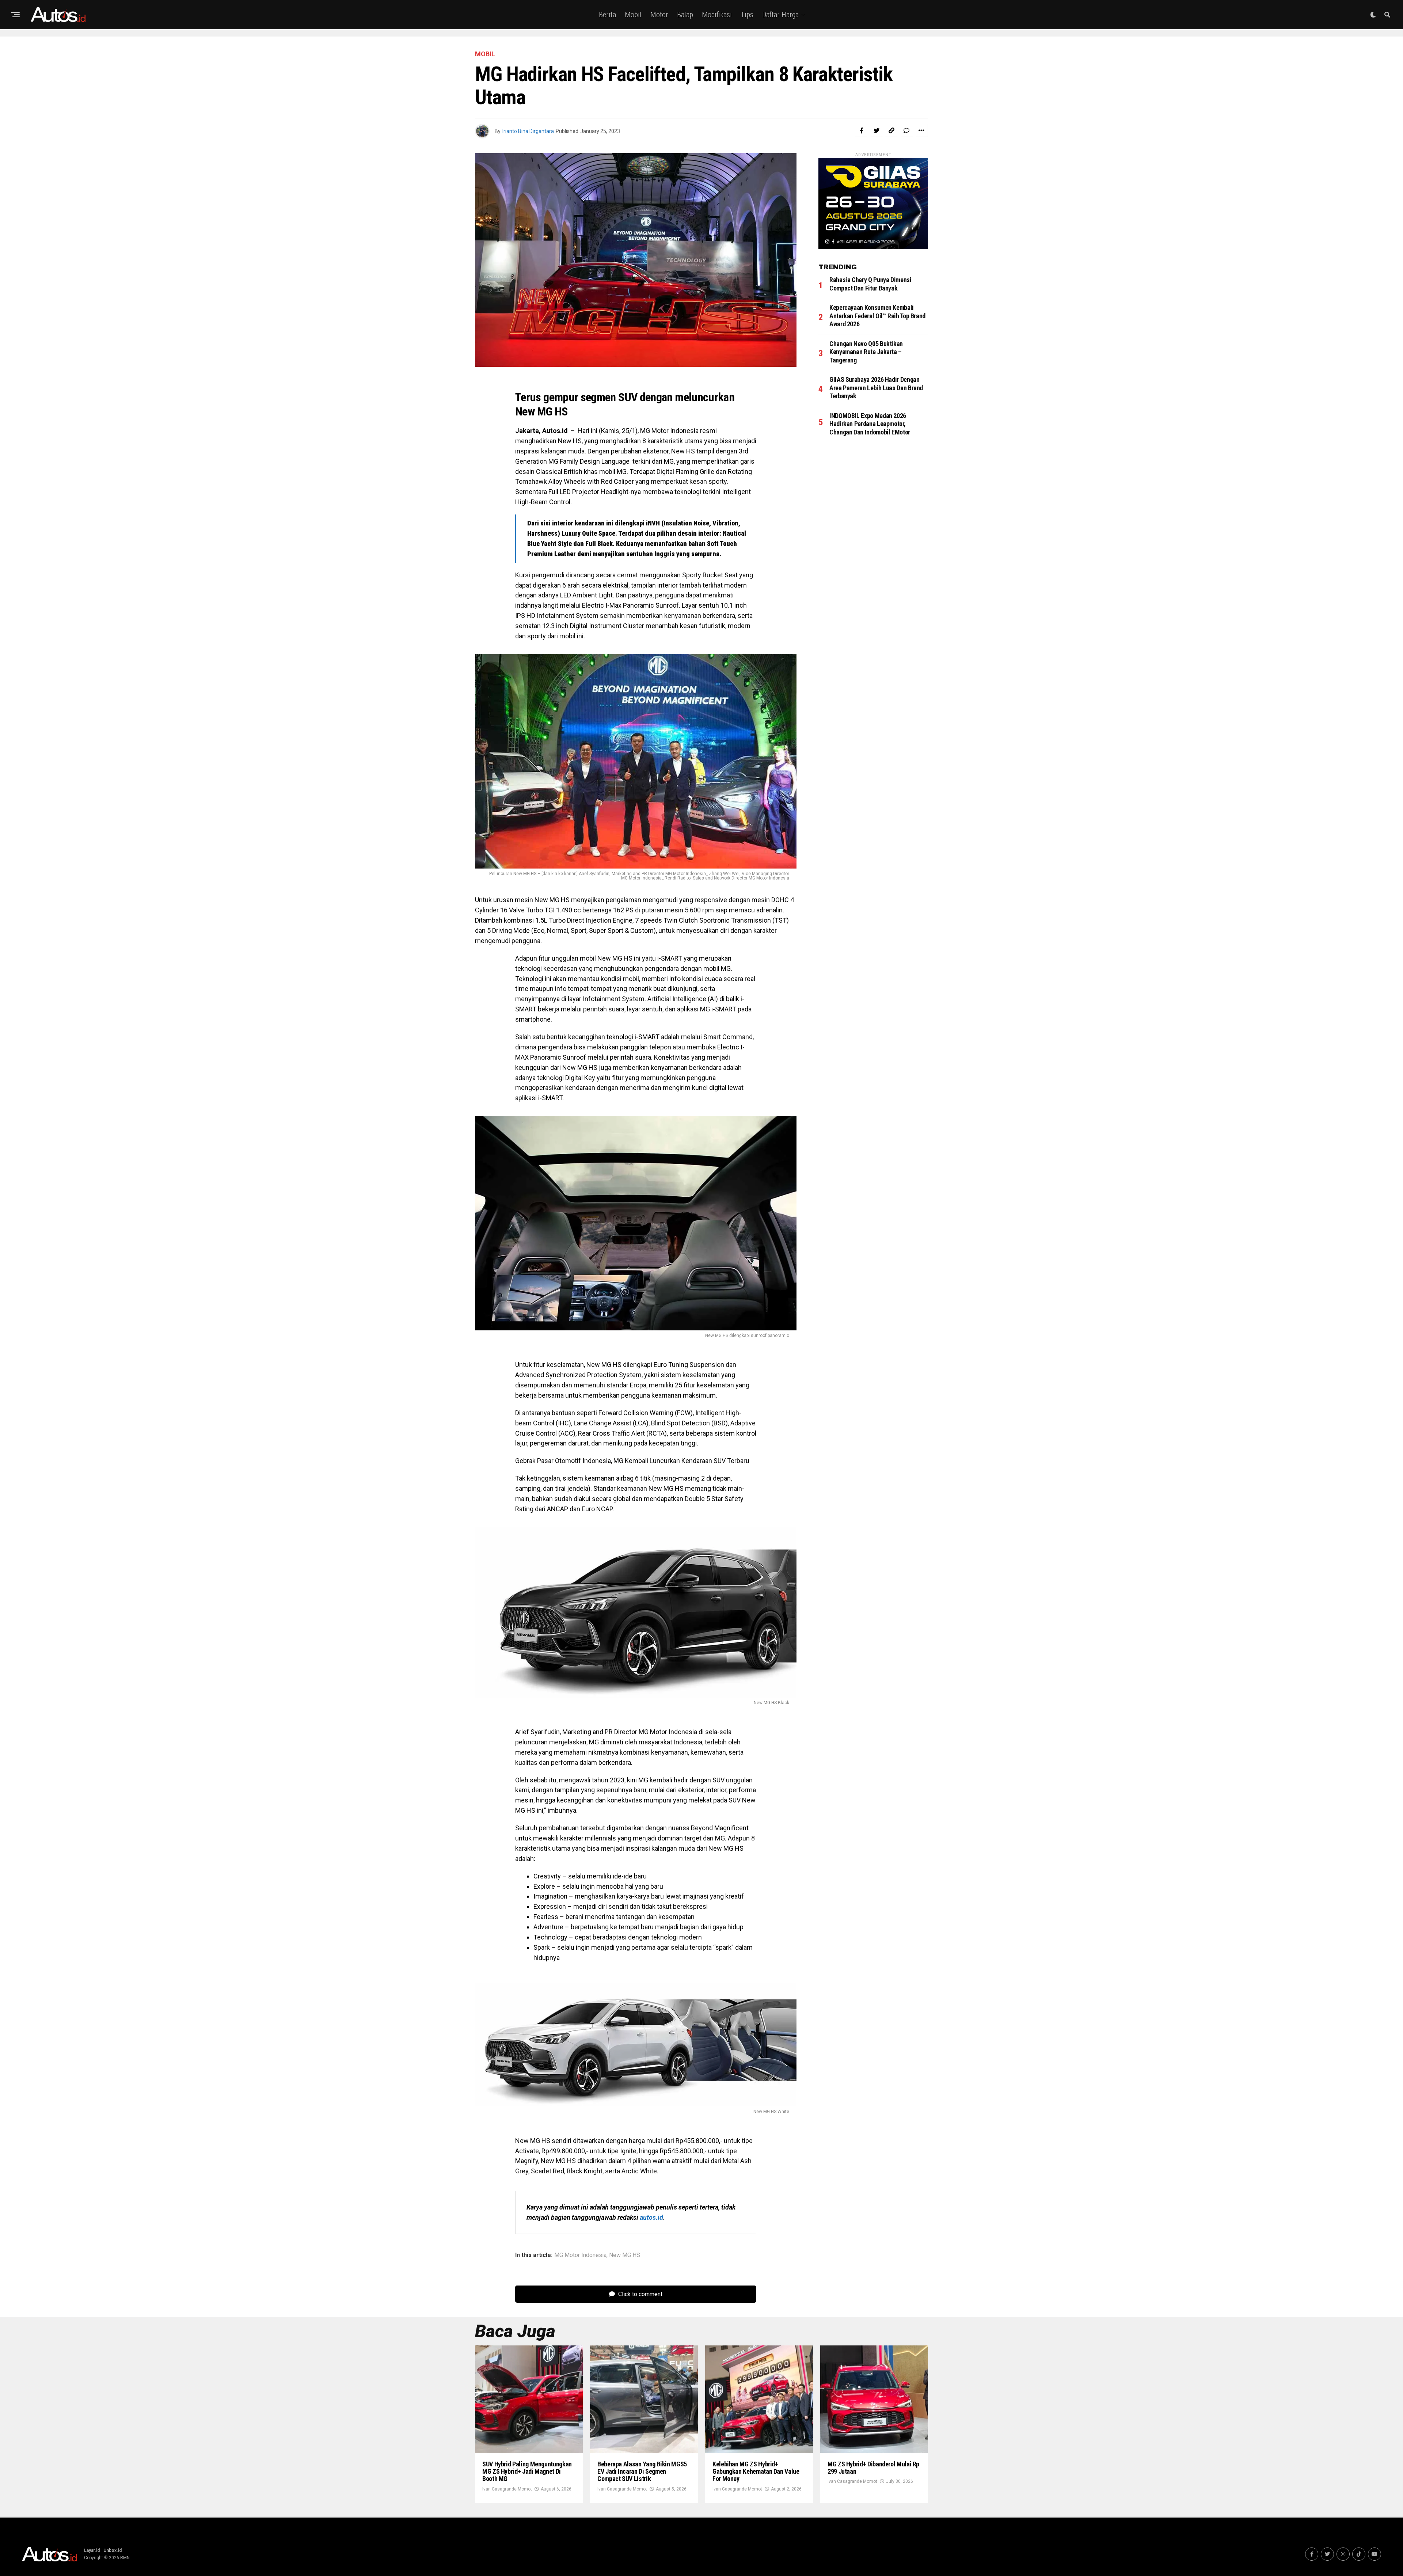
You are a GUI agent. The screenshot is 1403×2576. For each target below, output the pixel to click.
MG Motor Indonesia (580, 2255)
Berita (607, 15)
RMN (125, 2558)
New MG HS (625, 2255)
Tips (747, 15)
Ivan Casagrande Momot (507, 2489)
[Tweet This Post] (877, 130)
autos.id (651, 2217)
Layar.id (92, 2550)
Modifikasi (717, 15)
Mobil (633, 15)
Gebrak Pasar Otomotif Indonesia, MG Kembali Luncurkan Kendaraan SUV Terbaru (632, 1461)
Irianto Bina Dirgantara (528, 131)
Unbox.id (113, 2550)
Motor (659, 15)
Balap (685, 15)
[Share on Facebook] (862, 130)
